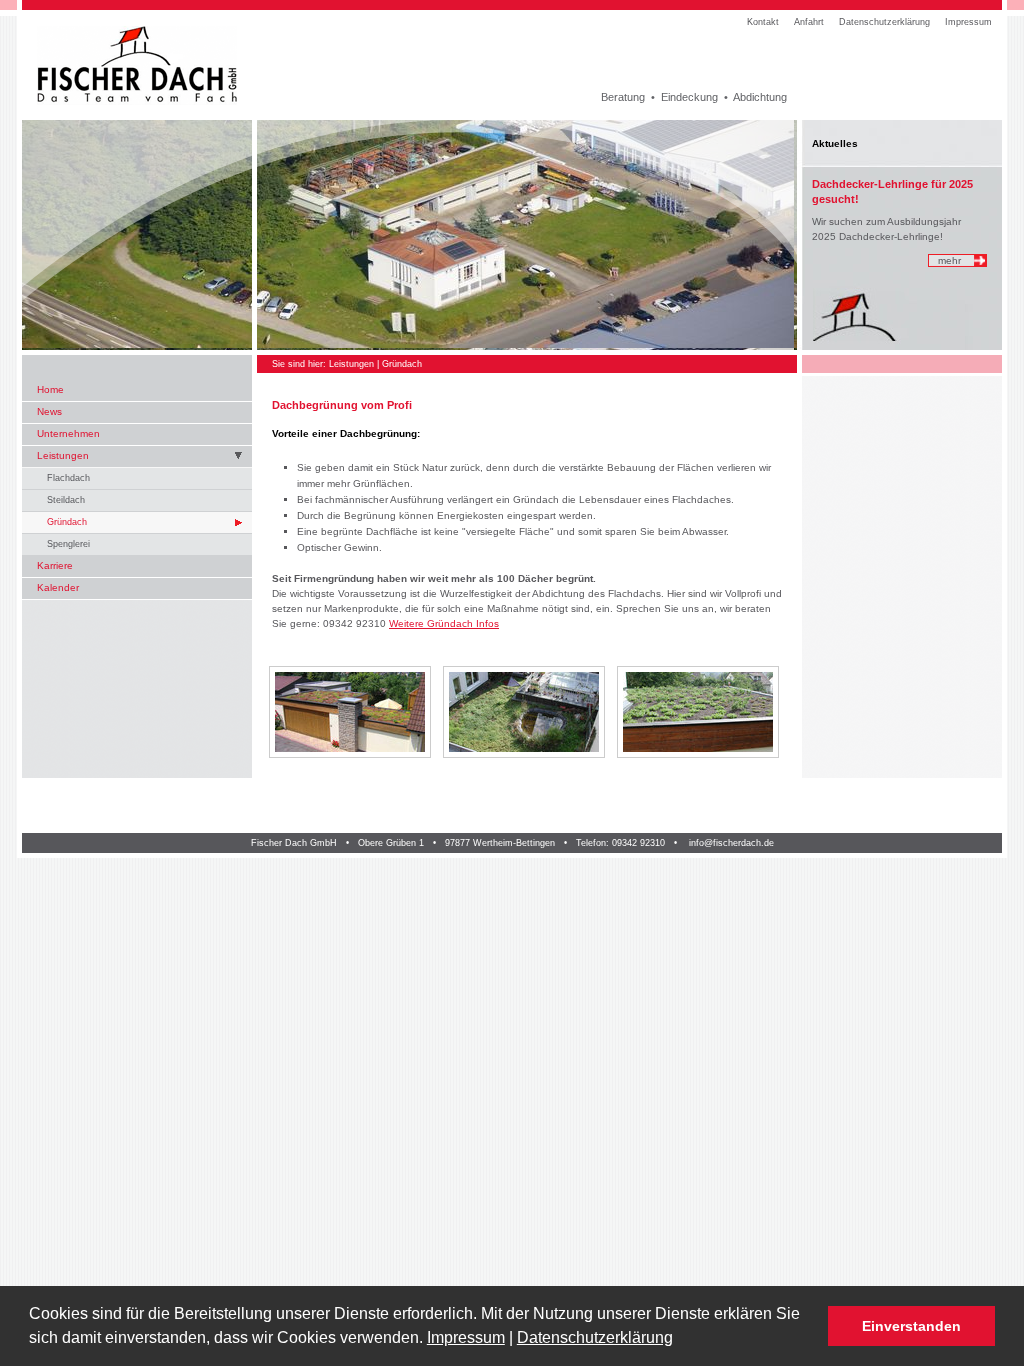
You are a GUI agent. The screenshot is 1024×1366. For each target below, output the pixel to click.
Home (50, 389)
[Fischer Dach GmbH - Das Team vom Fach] (139, 65)
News (49, 411)
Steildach (66, 500)
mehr (949, 260)
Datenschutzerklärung (595, 1337)
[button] (680, 1340)
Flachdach (68, 478)
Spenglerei (68, 544)
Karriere (55, 565)
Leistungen (63, 455)
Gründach (67, 522)
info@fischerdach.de (731, 843)
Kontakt (763, 22)
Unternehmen (68, 433)
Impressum (466, 1337)
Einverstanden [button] (911, 1326)
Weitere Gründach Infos (444, 623)
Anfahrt (809, 22)
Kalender (58, 587)
